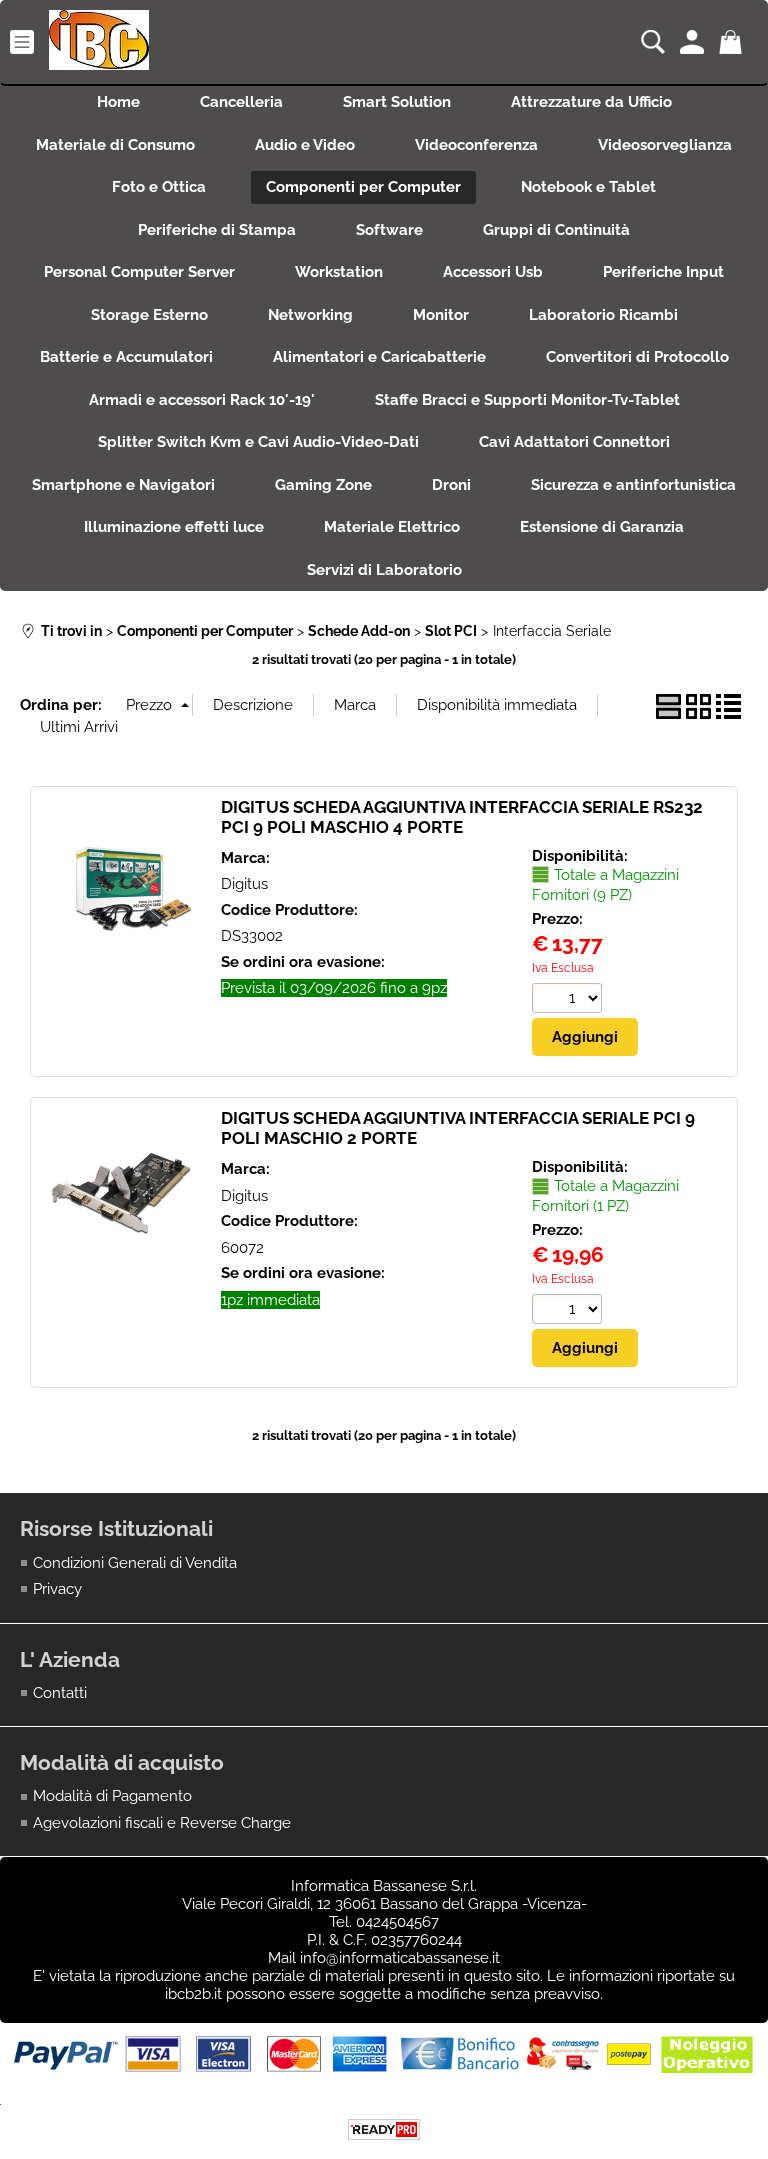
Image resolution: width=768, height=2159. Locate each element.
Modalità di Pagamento (112, 1796)
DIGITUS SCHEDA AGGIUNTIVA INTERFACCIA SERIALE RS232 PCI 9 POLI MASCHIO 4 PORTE (462, 817)
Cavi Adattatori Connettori (574, 442)
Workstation (339, 272)
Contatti (60, 1693)
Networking (310, 315)
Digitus (244, 884)
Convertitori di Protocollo (637, 357)
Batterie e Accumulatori (126, 357)
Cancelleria (241, 102)
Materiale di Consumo (115, 145)
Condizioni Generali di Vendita (135, 1563)
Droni (451, 485)
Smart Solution (397, 102)
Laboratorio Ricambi (603, 315)
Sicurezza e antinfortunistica (633, 485)
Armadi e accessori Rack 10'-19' (202, 400)
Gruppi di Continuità (556, 230)
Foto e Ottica (159, 187)
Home (118, 102)
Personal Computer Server (139, 272)
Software (389, 230)
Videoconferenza (476, 145)
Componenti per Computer (363, 187)
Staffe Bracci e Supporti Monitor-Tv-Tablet (527, 400)
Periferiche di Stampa (217, 230)
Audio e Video (305, 145)
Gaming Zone (323, 485)
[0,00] (733, 42)
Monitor (441, 315)
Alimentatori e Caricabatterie (379, 357)
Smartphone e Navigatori (123, 485)
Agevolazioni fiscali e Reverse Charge (162, 1823)
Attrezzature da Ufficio (591, 102)
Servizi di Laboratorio (384, 570)
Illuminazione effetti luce (174, 527)
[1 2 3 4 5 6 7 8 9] (569, 1000)
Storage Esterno (149, 315)
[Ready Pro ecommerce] (384, 2129)
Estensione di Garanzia (602, 527)
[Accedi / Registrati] (694, 42)
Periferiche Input (663, 272)
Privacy (57, 1589)
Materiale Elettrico (392, 527)
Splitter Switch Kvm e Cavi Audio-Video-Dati (258, 442)
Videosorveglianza (665, 145)
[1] (569, 1311)
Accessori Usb (493, 272)
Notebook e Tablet (588, 187)
